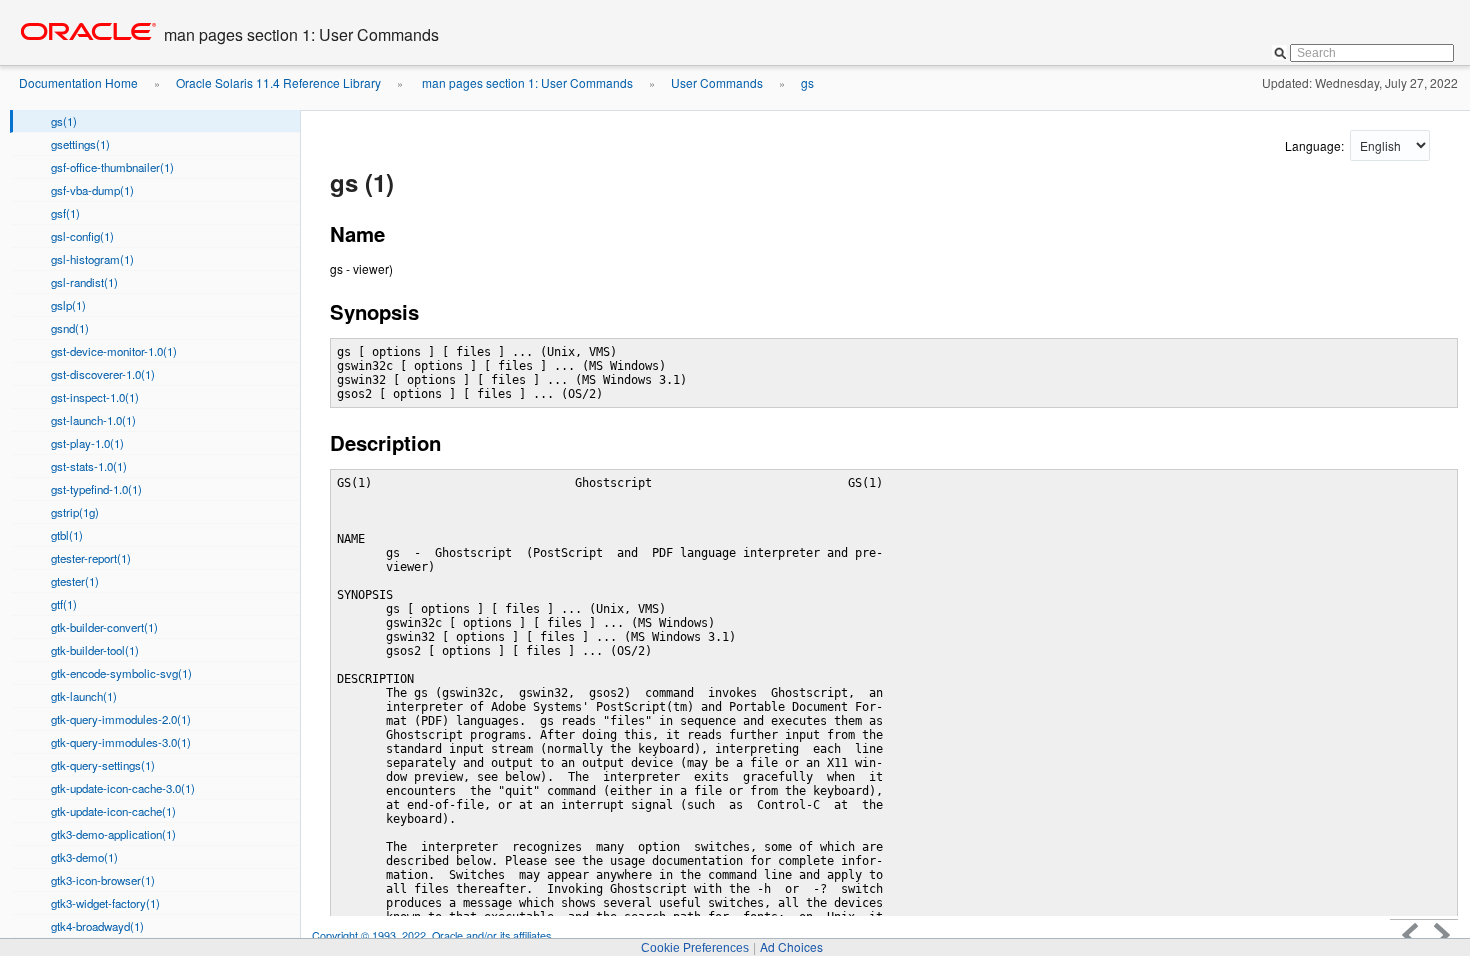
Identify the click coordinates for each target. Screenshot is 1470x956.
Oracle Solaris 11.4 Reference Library (278, 82)
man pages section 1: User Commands (526, 82)
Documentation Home (78, 82)
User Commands (717, 82)
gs (807, 82)
